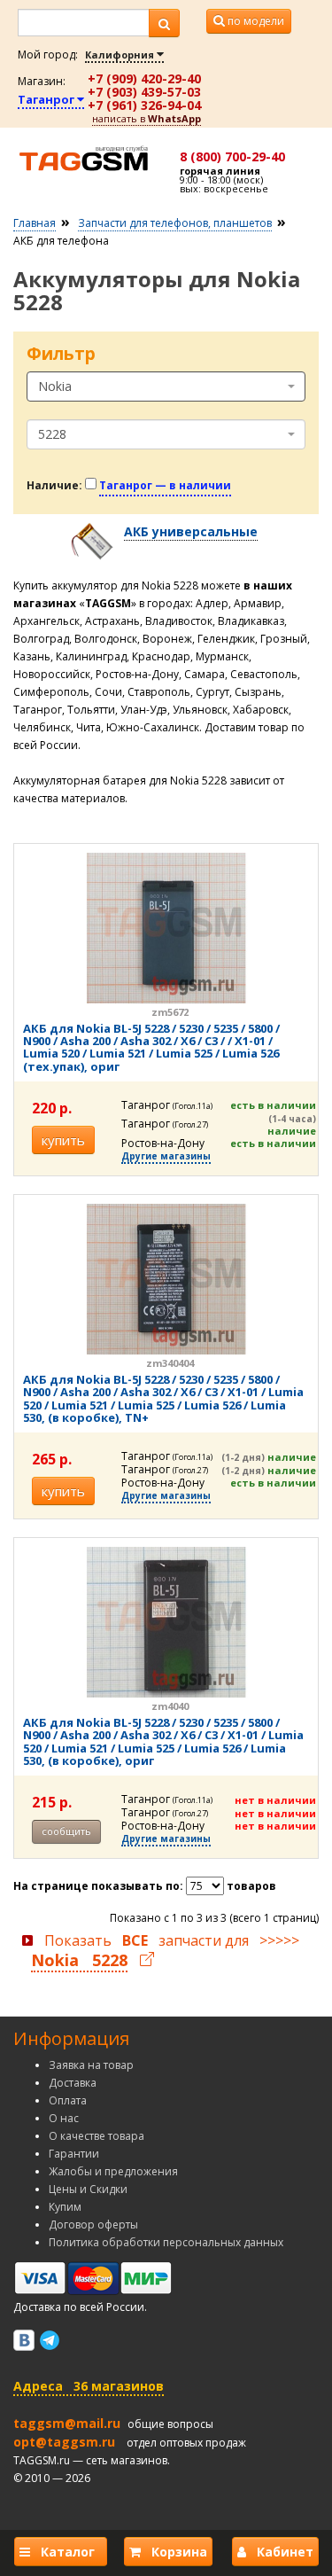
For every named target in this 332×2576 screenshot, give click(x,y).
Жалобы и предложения (113, 2171)
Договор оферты (93, 2225)
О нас (64, 2118)
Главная (35, 223)
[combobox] (166, 386)
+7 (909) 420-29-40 (144, 78)
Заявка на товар (91, 2065)
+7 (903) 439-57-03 (144, 92)
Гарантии (74, 2154)
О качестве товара (97, 2136)
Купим (65, 2207)
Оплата (68, 2100)
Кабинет (280, 2552)
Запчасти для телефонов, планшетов (175, 223)
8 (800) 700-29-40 (232, 156)
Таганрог (47, 99)
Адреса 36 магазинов (89, 2386)
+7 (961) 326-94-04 (144, 105)
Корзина (174, 2552)
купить (63, 1140)
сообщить (66, 1831)
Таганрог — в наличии (165, 485)
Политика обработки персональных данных (166, 2242)
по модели (255, 21)
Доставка (73, 2083)
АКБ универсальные (191, 531)
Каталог (66, 2552)
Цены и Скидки (88, 2189)
